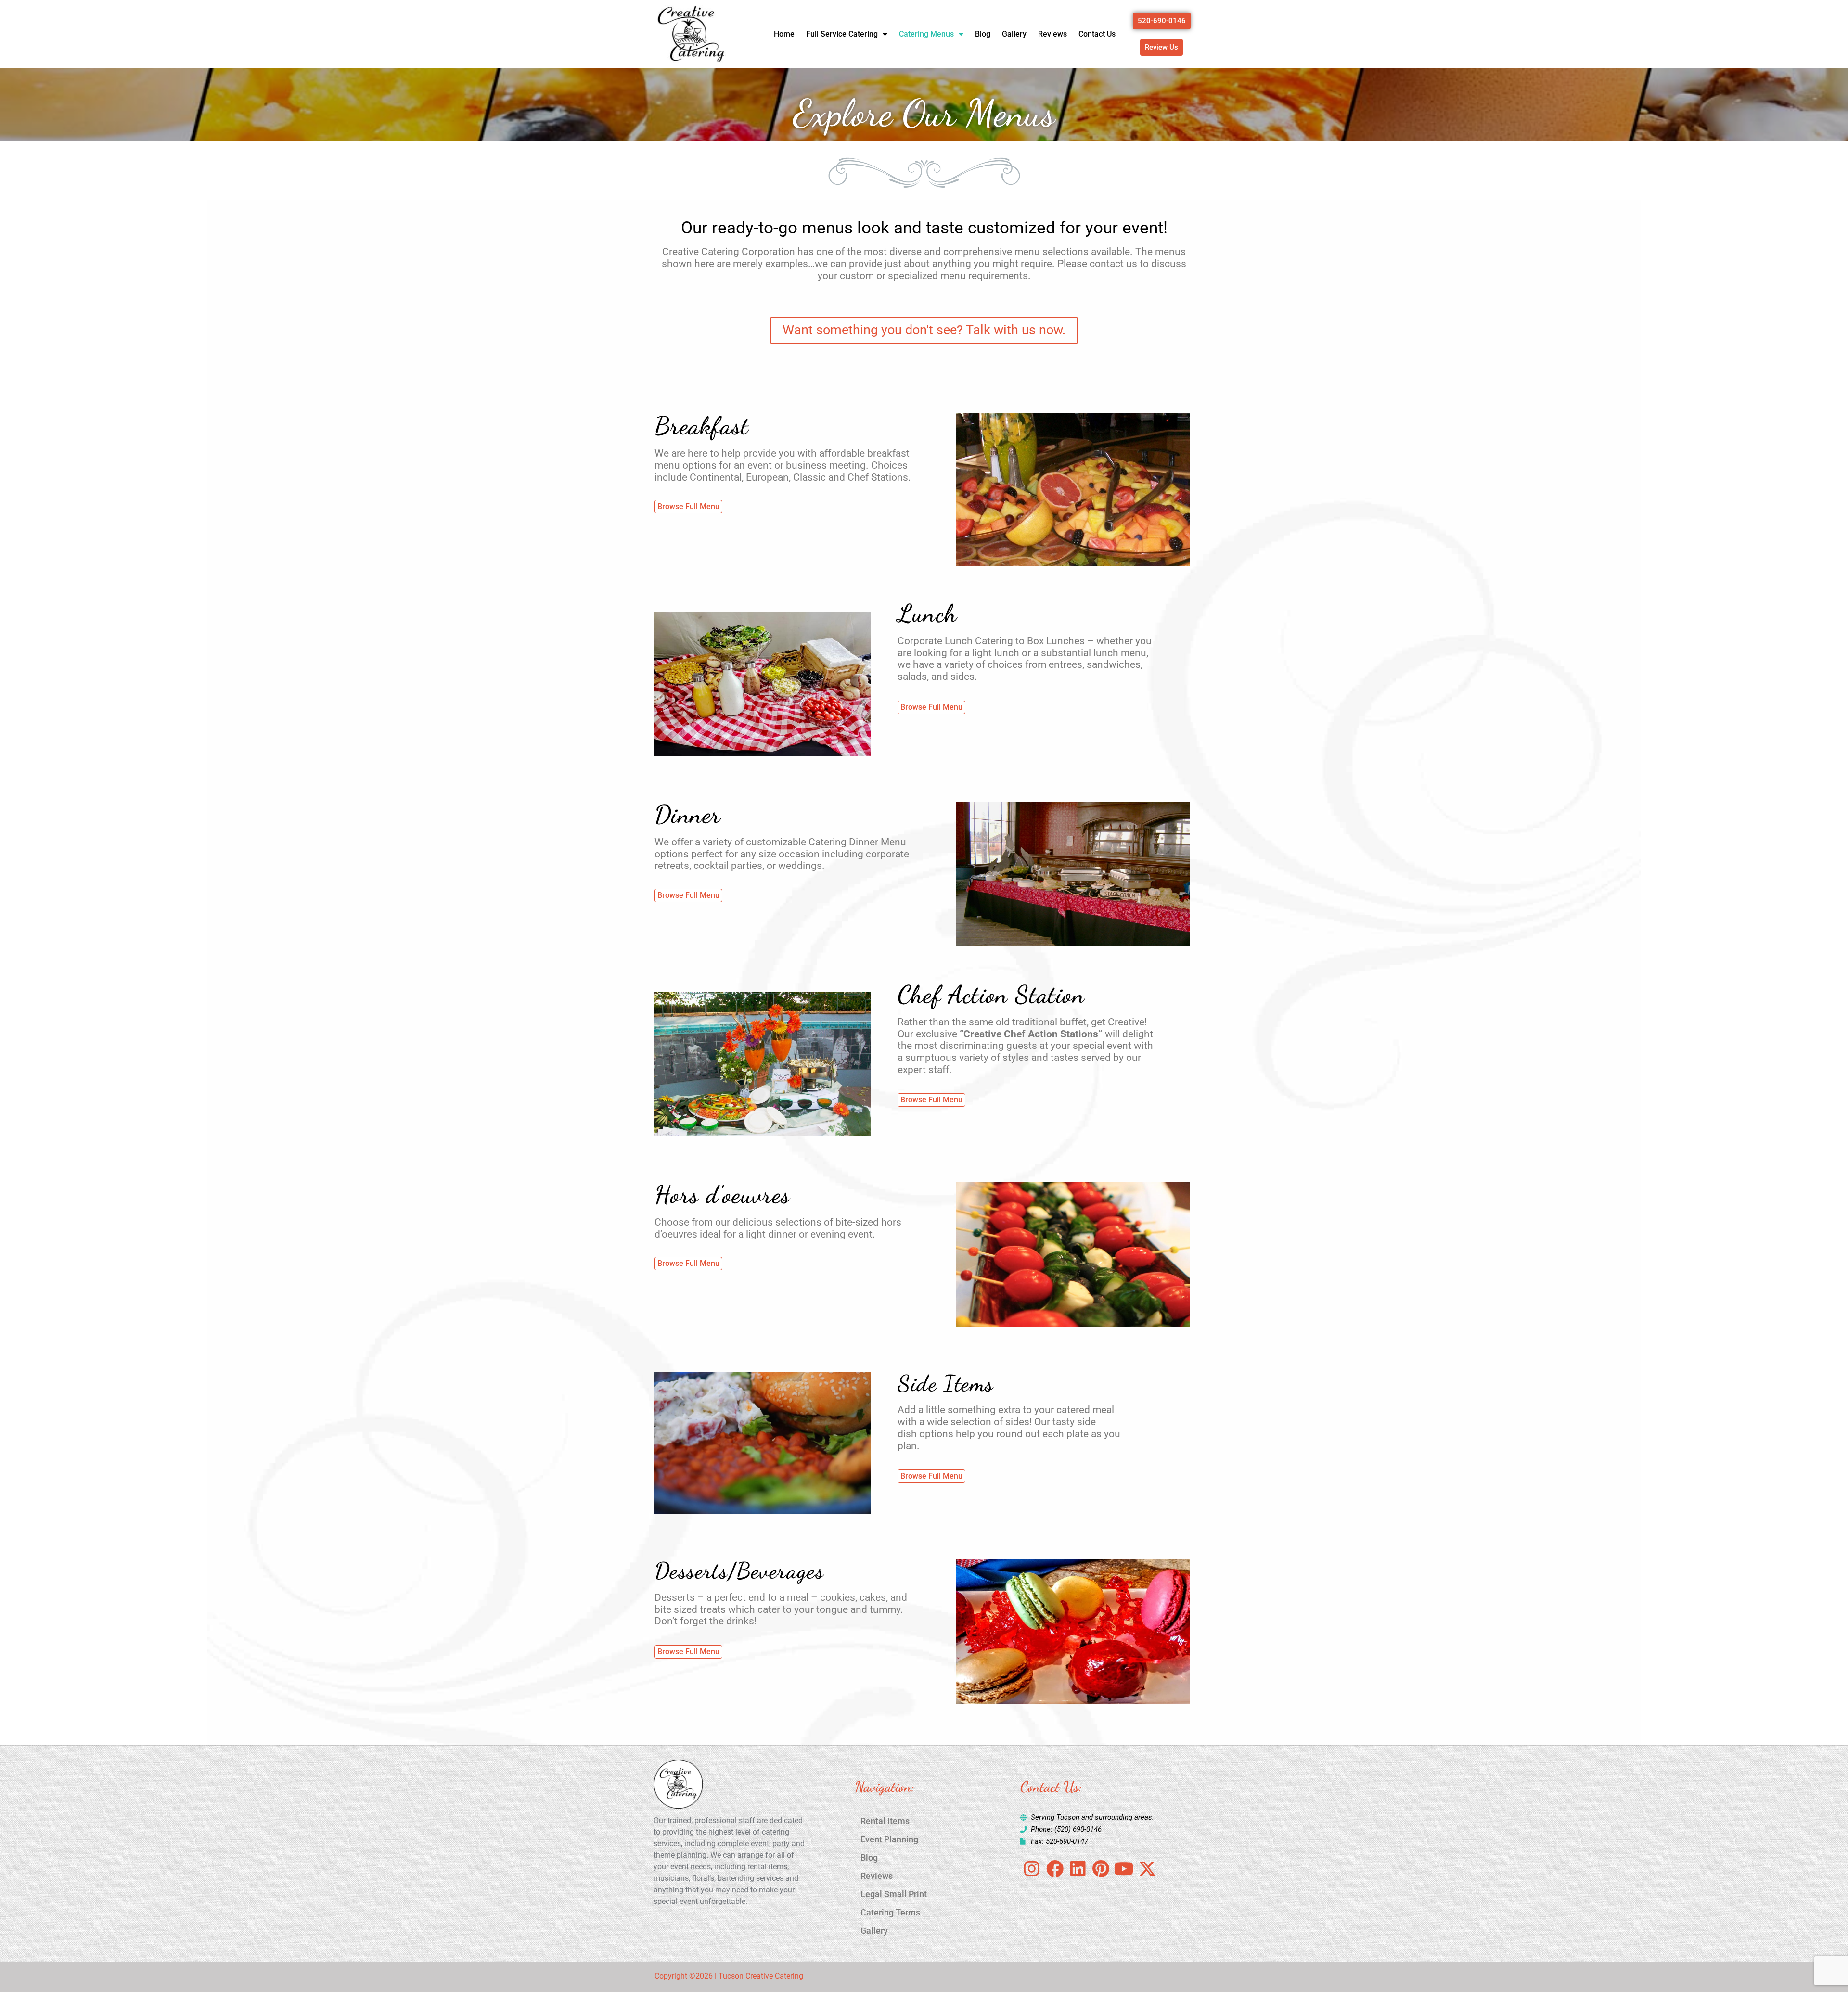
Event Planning (889, 1839)
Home (784, 34)
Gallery (1014, 34)
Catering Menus (926, 34)
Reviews (1052, 34)
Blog (983, 34)
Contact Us (1097, 34)
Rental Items (885, 1821)
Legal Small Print (894, 1894)
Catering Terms (890, 1912)
